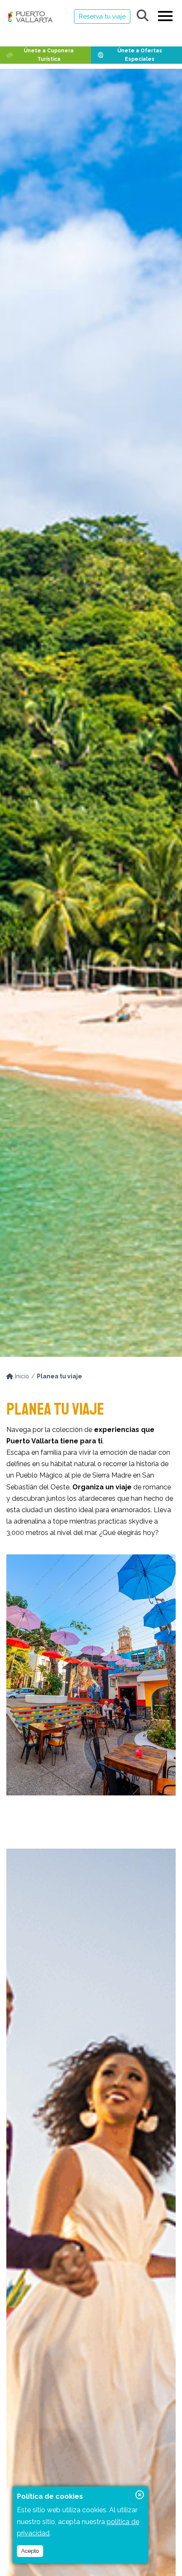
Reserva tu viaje (102, 16)
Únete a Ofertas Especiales (140, 55)
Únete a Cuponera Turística (49, 55)
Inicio (21, 1376)
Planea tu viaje (59, 1376)
